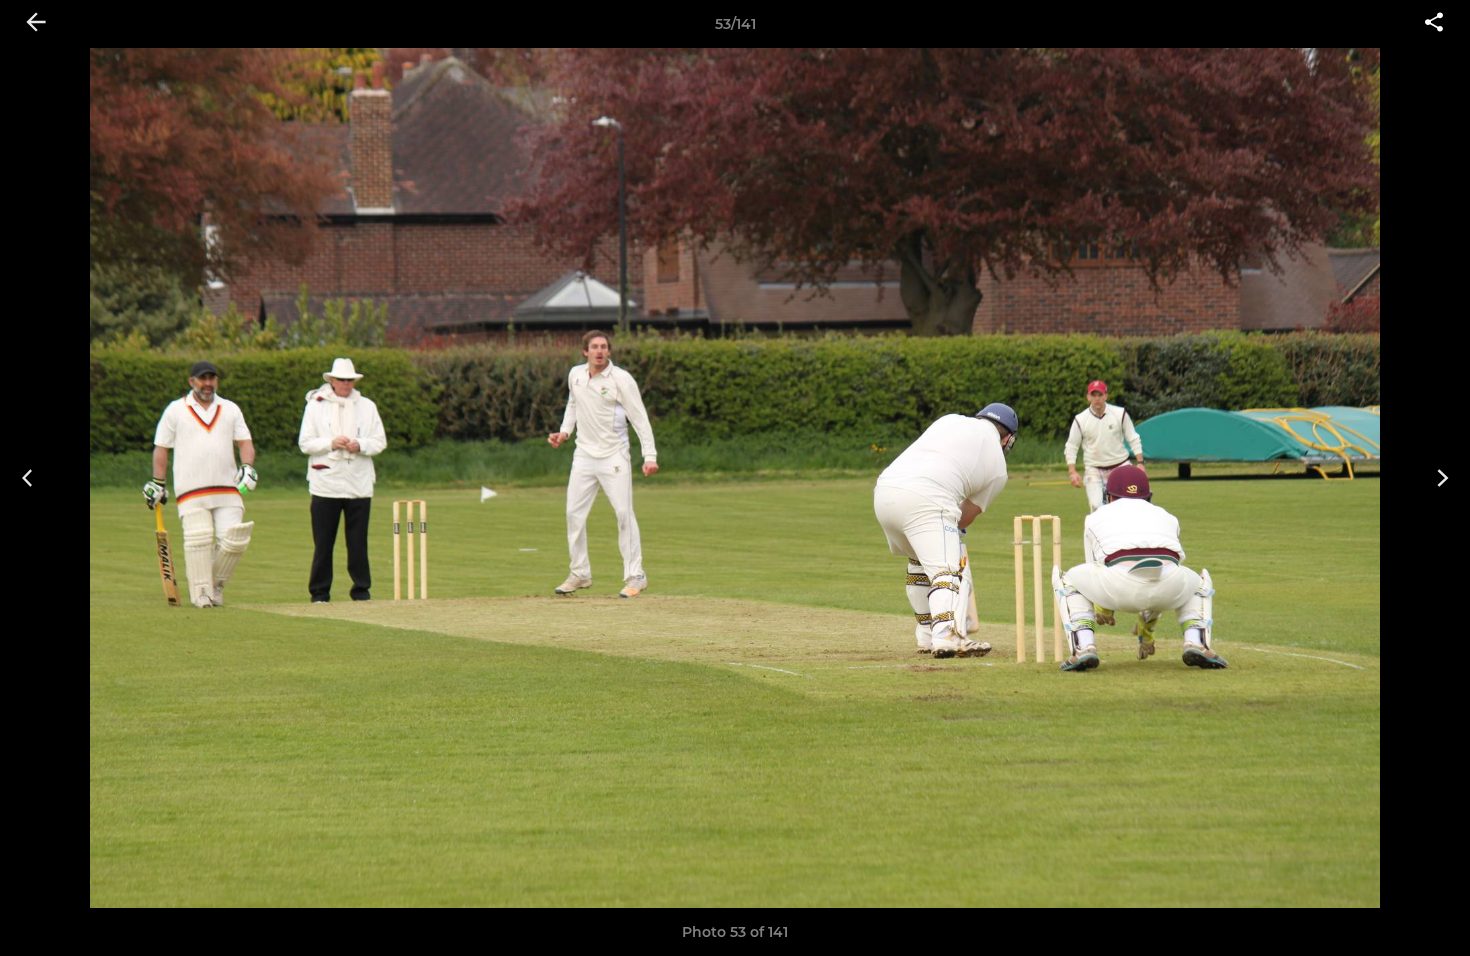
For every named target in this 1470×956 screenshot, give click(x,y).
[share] (1434, 24)
